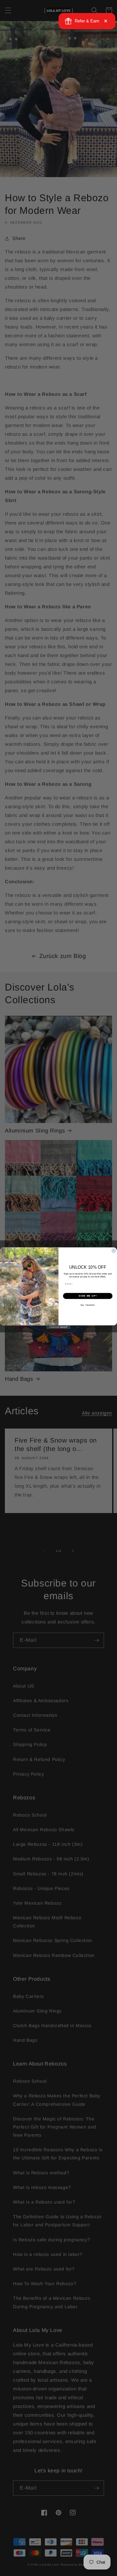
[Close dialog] (114, 1251)
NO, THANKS (88, 1305)
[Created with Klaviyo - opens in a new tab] (58, 1327)
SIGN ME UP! (88, 1296)
